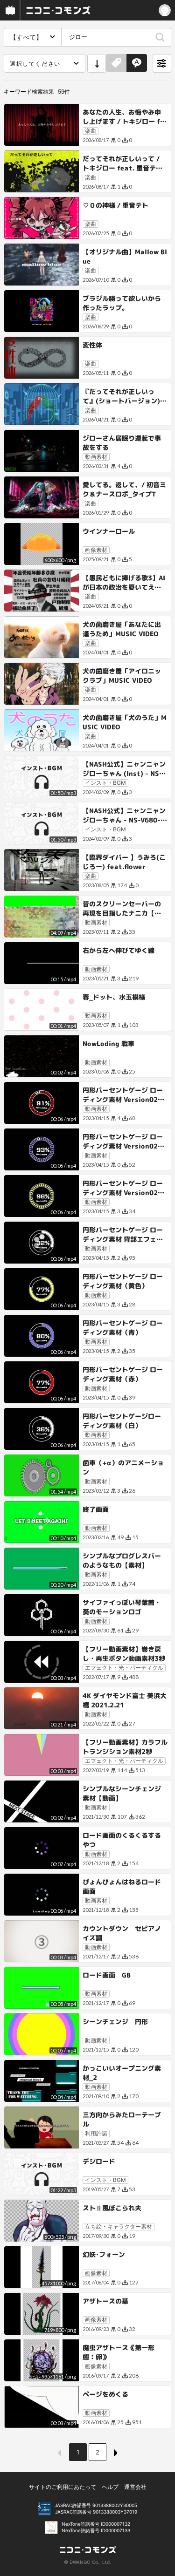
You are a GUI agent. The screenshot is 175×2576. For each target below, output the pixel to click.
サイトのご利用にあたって (63, 2487)
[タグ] (116, 63)
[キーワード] (137, 63)
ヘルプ (110, 2487)
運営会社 (135, 2487)
